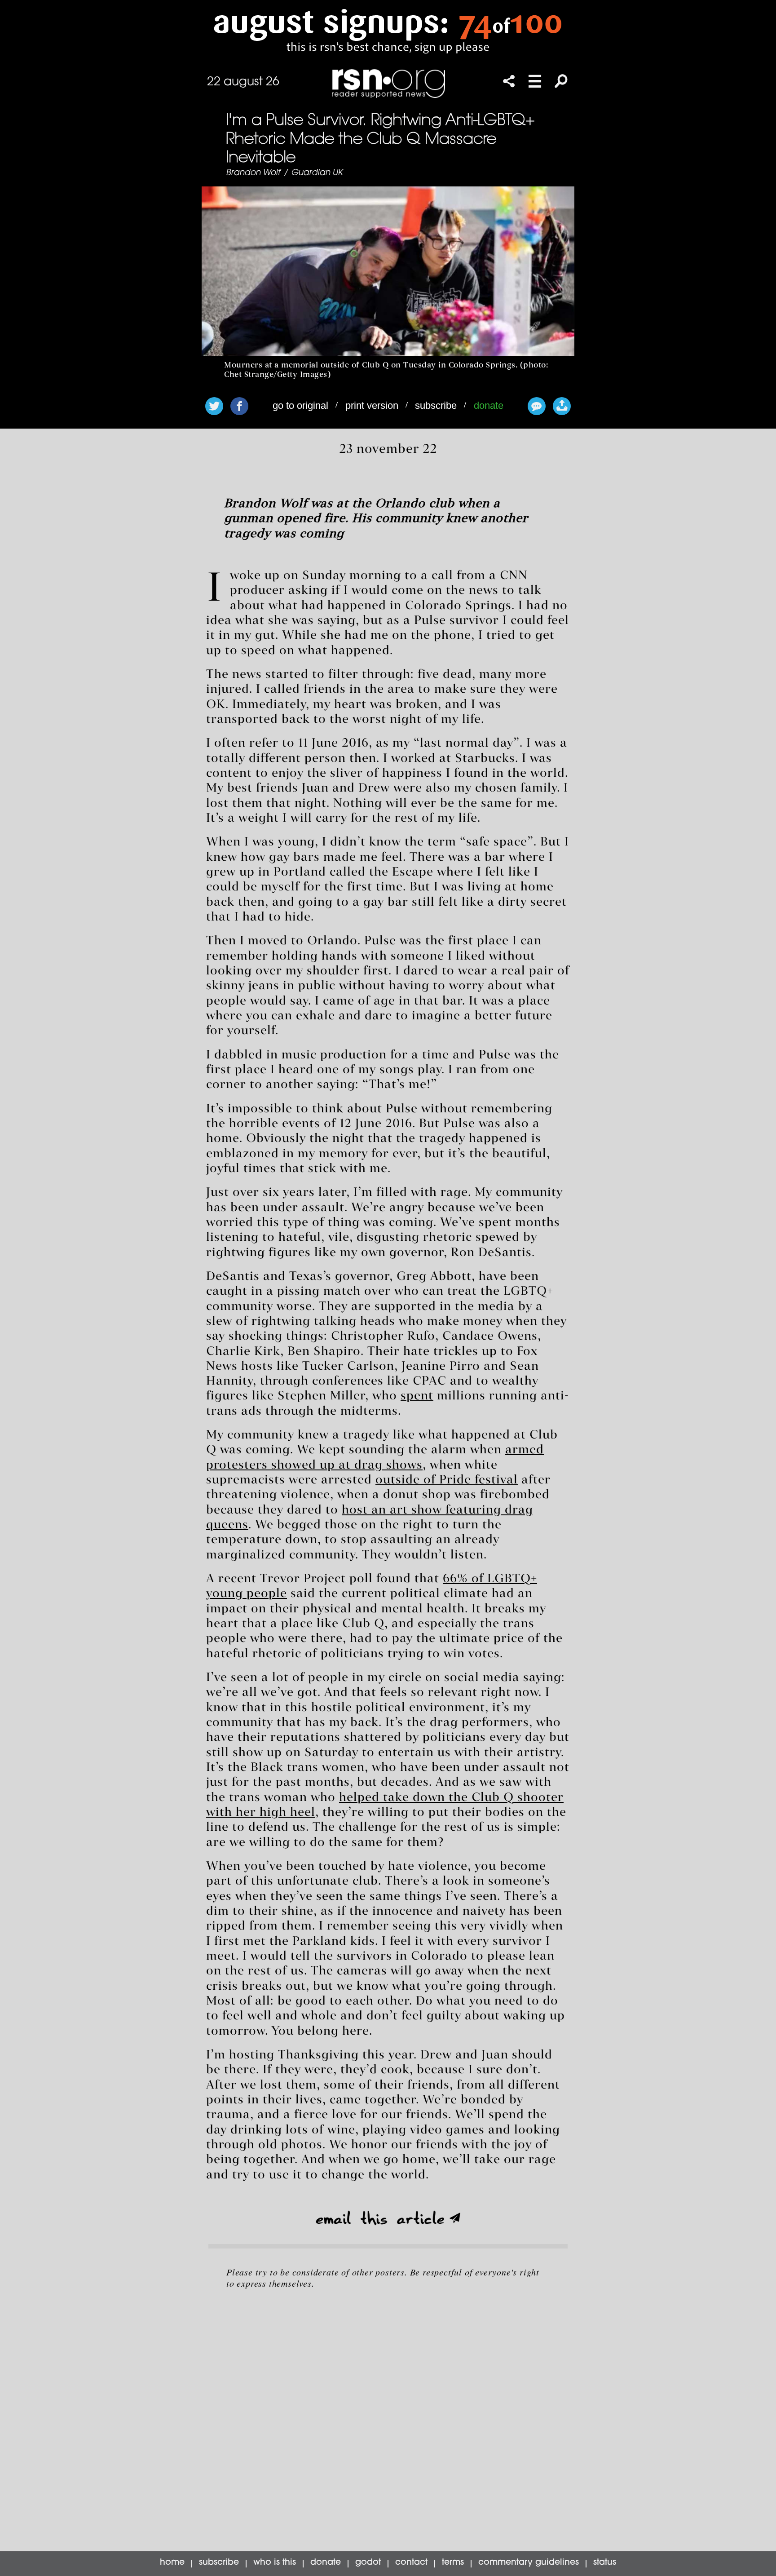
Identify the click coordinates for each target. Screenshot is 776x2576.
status (605, 2563)
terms (453, 2563)
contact (411, 2563)
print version (372, 405)
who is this (275, 2563)
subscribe (436, 405)
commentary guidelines (529, 2563)
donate (489, 405)
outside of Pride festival (447, 1480)
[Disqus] (388, 2419)
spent (417, 1396)
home (172, 2563)
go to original (300, 405)
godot (368, 2563)
